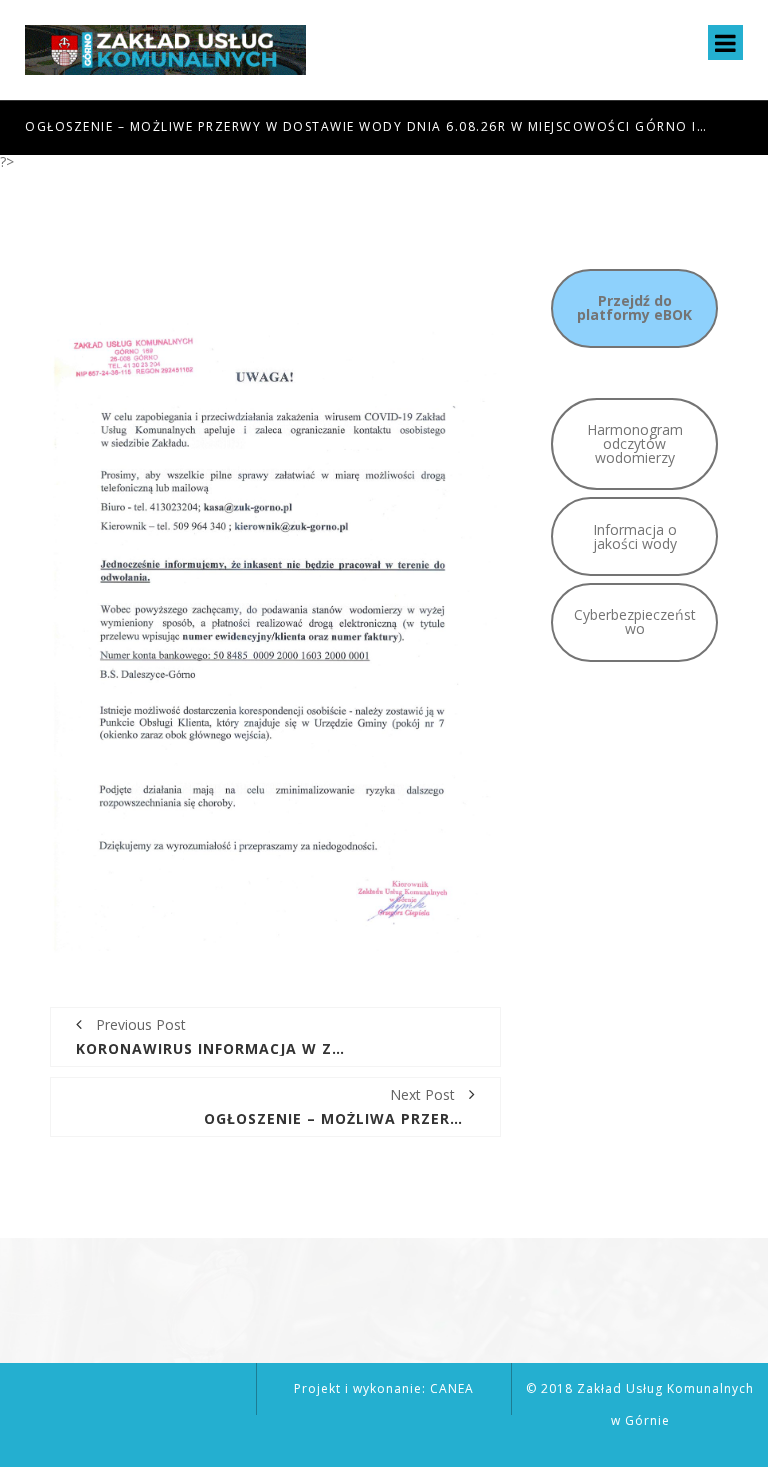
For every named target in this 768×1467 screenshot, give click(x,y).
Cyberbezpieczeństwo (635, 621)
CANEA (452, 1388)
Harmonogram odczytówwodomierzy (635, 443)
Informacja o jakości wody (635, 536)
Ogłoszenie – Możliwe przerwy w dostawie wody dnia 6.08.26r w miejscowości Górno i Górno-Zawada (366, 126)
